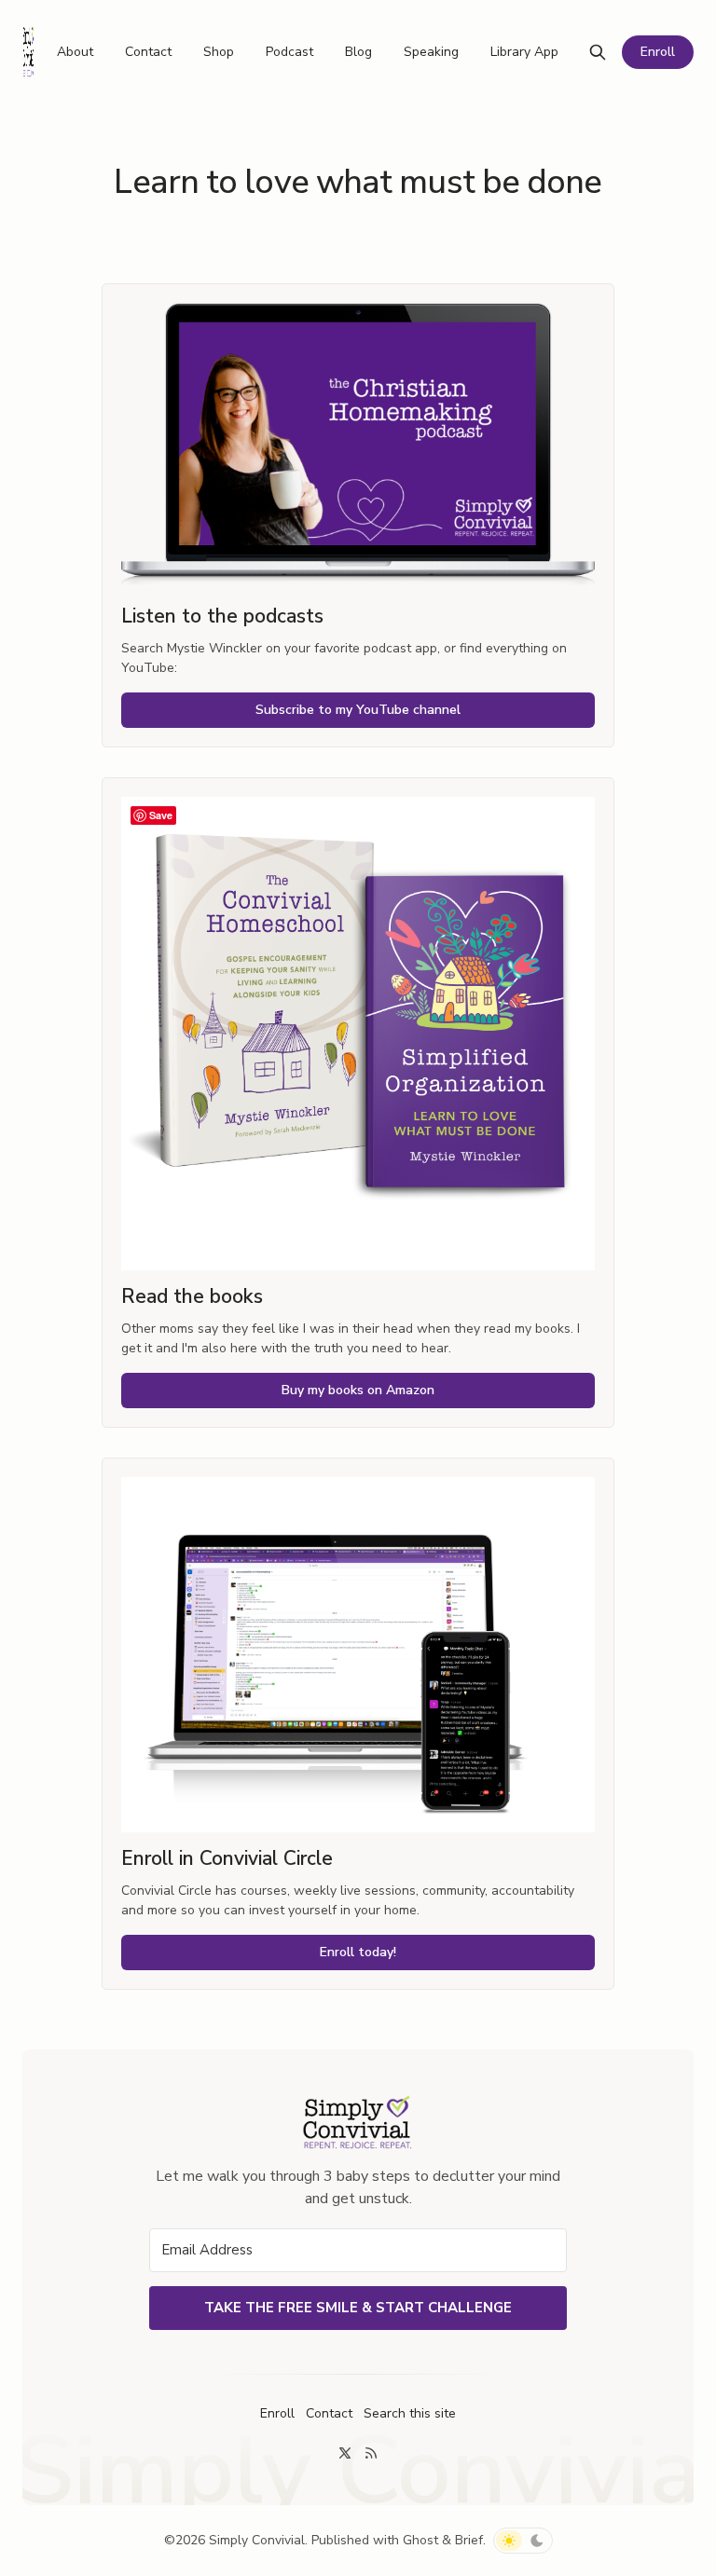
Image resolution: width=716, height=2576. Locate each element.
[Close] (618, 997)
